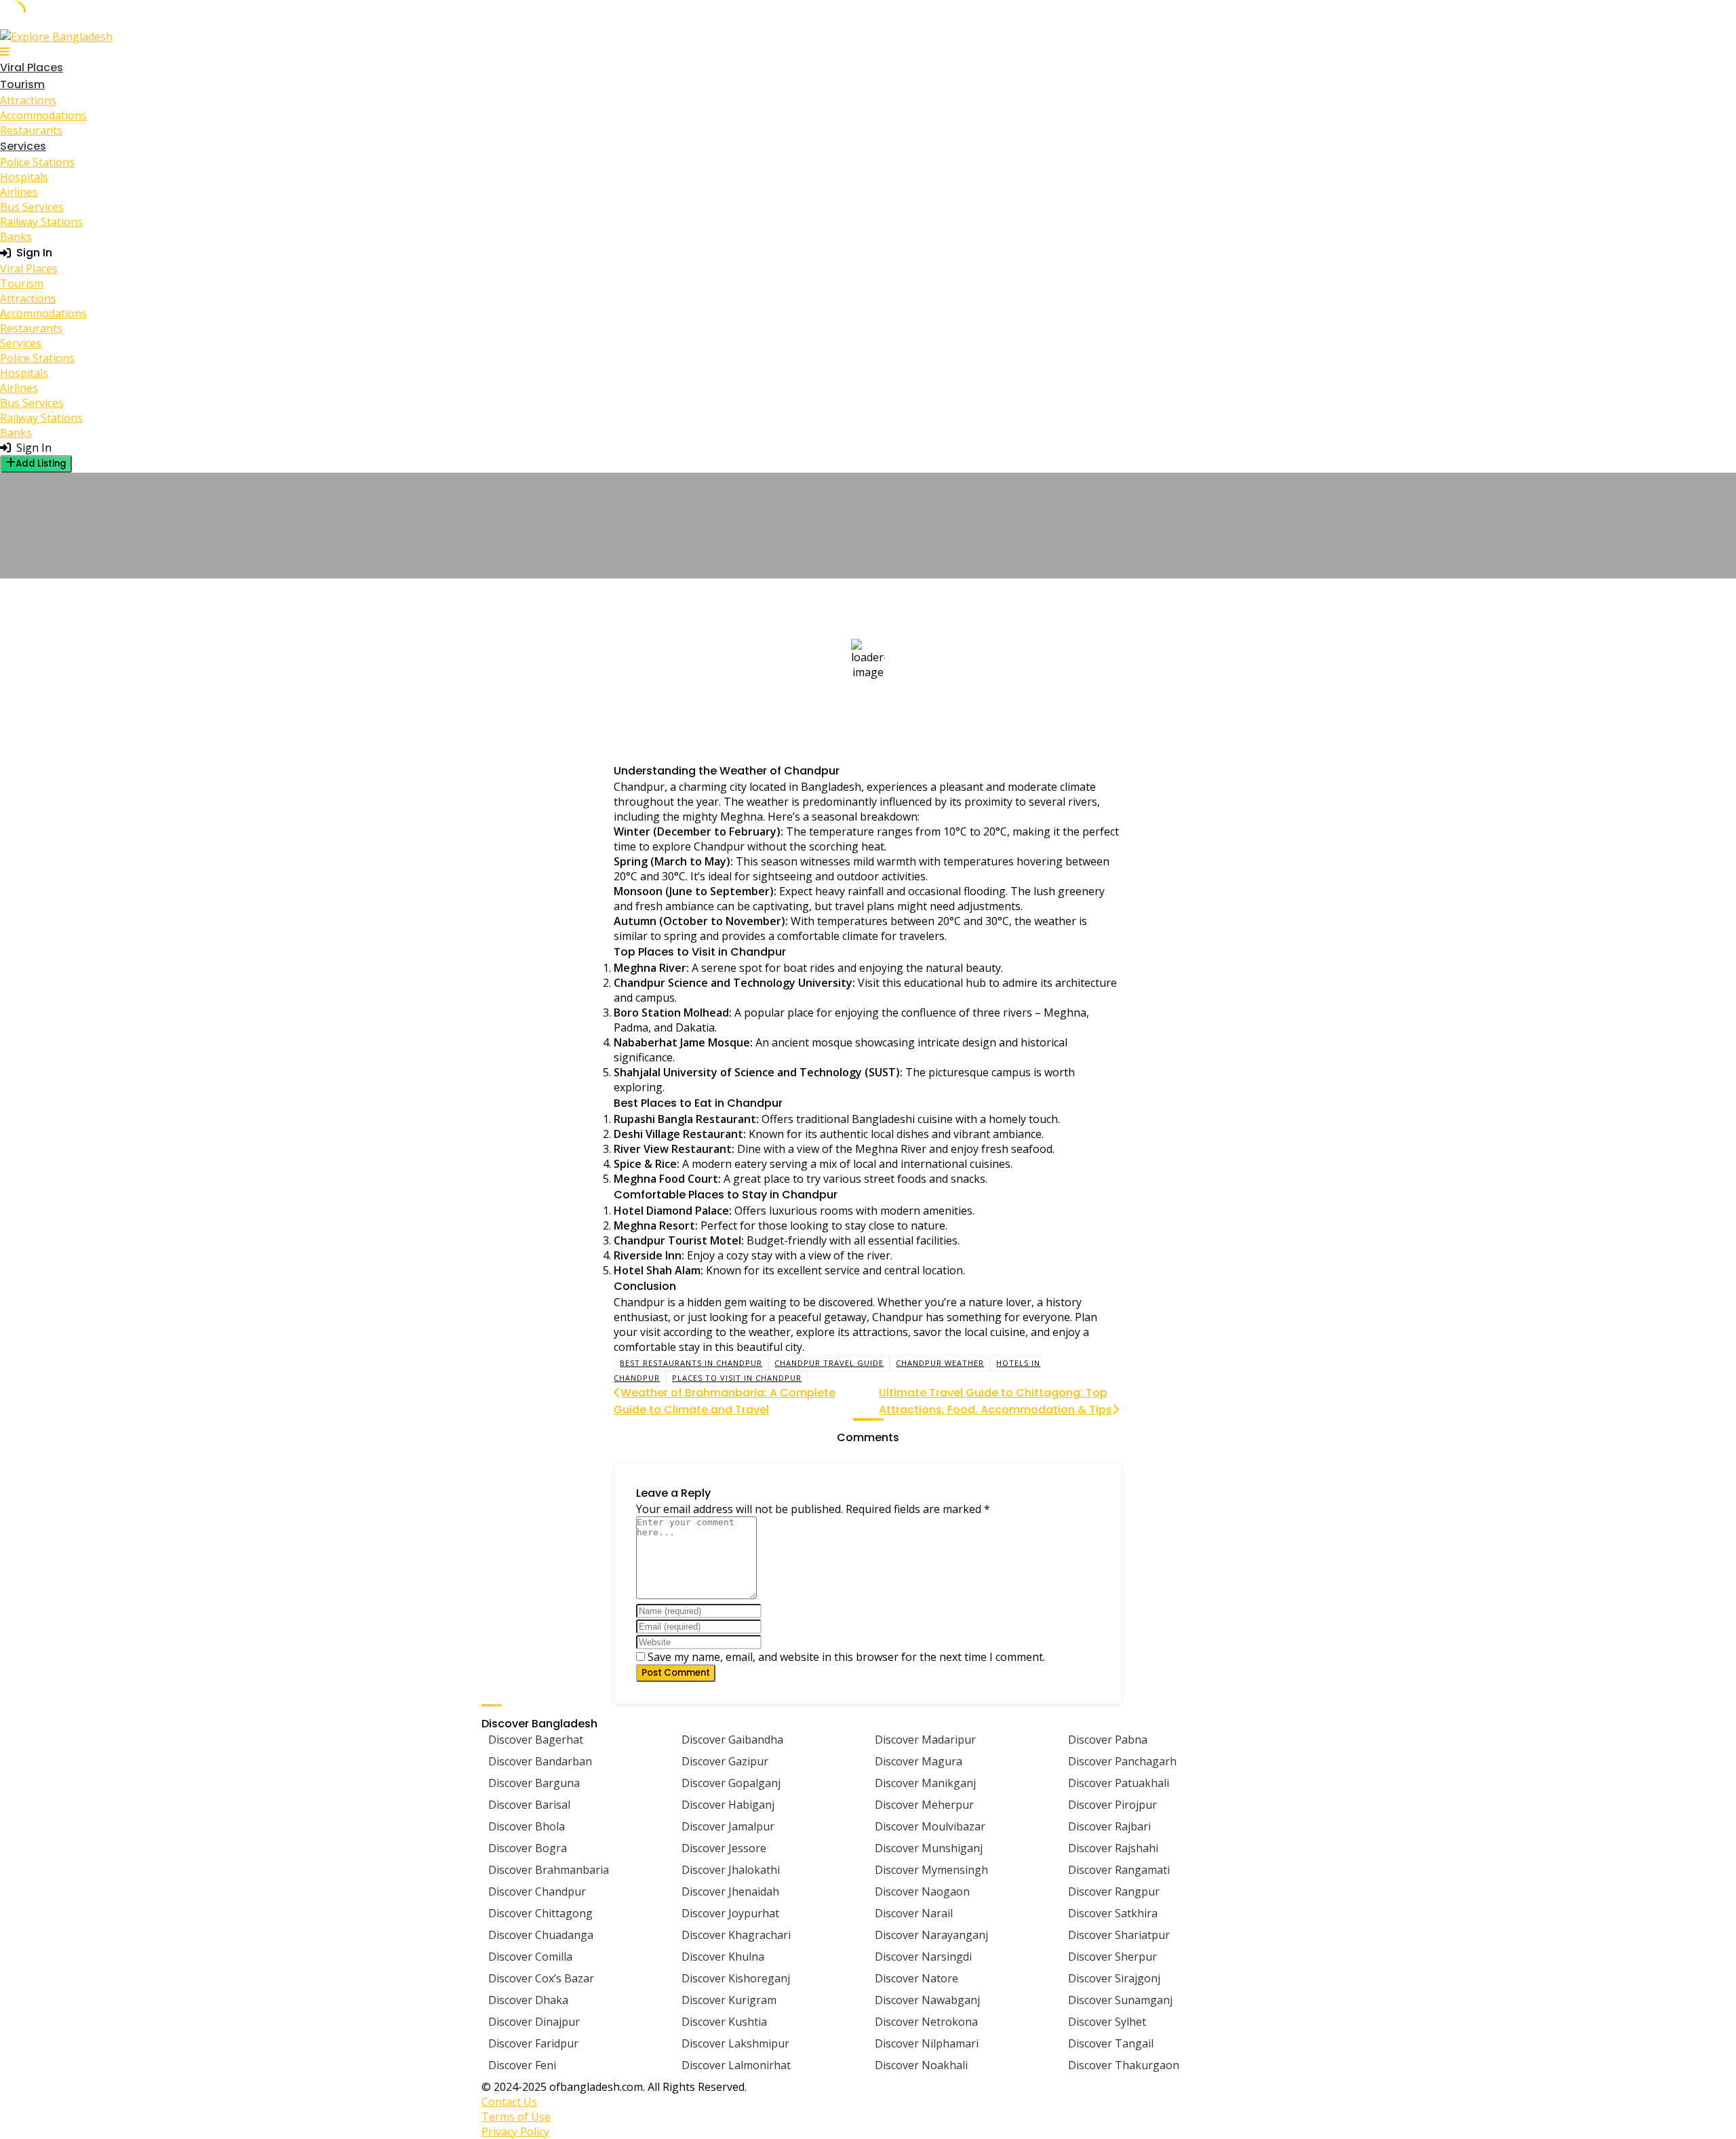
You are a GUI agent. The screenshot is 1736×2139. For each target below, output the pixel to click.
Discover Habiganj (728, 1805)
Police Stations (37, 162)
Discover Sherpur (1112, 1957)
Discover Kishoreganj (736, 1978)
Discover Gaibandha (732, 1740)
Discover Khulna (723, 1957)
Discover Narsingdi (923, 1957)
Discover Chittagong (540, 1913)
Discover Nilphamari (927, 2043)
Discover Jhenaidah (730, 1891)
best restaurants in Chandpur (691, 1363)
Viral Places (32, 67)
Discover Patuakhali (1119, 1783)
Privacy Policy (515, 2132)
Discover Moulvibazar (930, 1826)
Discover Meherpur (924, 1805)
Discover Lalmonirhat (736, 2065)
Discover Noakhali (921, 2065)
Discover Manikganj (925, 1783)
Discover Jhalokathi (731, 1870)
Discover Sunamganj (1120, 2000)
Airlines (19, 192)
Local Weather (747, 481)
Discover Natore (916, 1978)
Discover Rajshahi (1113, 1848)
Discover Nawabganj (927, 2000)
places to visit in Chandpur (737, 1378)
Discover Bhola (527, 1826)
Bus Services (32, 207)
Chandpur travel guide (829, 1363)
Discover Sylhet (1107, 2022)
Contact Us (509, 2102)
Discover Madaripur (925, 1740)
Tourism (22, 84)
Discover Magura (919, 1761)
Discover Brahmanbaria (549, 1870)
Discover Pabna (1108, 1740)
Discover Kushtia (724, 2022)
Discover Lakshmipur (735, 2043)
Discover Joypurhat (730, 1913)
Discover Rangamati (1119, 1870)
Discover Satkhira (1113, 1913)
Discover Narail (914, 1913)
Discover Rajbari (1109, 1826)
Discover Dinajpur (534, 2022)
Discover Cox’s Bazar (541, 1978)
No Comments (646, 572)
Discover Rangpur (1114, 1891)
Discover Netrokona (926, 2022)
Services (23, 146)
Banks (16, 237)
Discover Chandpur (537, 1891)
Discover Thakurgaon (1124, 2065)
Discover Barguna (534, 1783)
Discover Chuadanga (541, 1935)
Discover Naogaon (922, 1891)
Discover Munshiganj (929, 1848)
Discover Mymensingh (931, 1870)
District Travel (658, 481)
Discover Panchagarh (1122, 1761)
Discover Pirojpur (1112, 1805)
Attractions (28, 100)
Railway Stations (41, 222)
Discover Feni (522, 2065)
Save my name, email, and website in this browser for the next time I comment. (846, 1657)
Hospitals (24, 177)
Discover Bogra (528, 1848)
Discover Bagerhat (536, 1740)
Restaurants (31, 130)
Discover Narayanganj (931, 1935)
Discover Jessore (724, 1848)
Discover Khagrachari (736, 1935)
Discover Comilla (530, 1957)
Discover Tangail (1111, 2043)
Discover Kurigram (729, 2000)
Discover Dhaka (528, 2000)
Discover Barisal (529, 1805)
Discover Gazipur (725, 1761)
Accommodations (43, 115)
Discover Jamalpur (728, 1826)
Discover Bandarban (540, 1761)
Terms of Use (516, 2117)
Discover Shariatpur (1119, 1935)
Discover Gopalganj (731, 1783)
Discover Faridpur (533, 2043)
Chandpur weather (940, 1363)
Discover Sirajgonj (1114, 1978)
